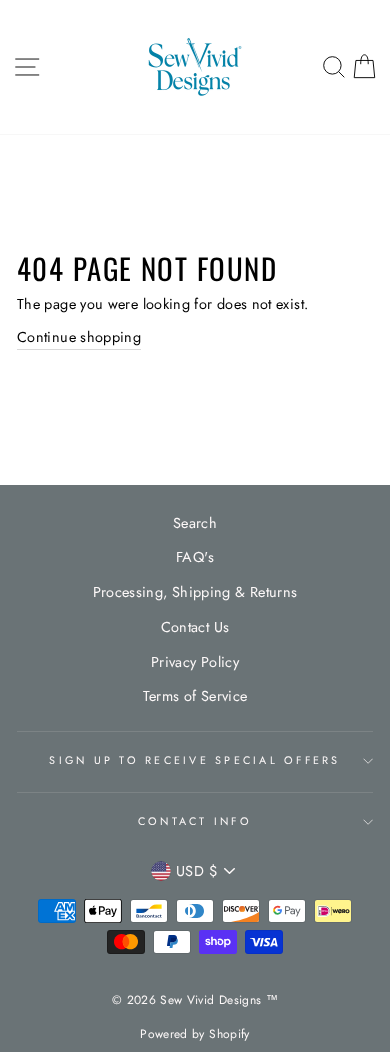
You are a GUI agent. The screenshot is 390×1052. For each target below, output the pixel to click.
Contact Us (195, 627)
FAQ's (195, 557)
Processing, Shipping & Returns (195, 592)
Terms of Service (195, 696)
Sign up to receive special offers (194, 760)
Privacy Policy (195, 662)
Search (195, 523)
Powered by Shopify (195, 1034)
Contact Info (195, 821)
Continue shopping (79, 337)
